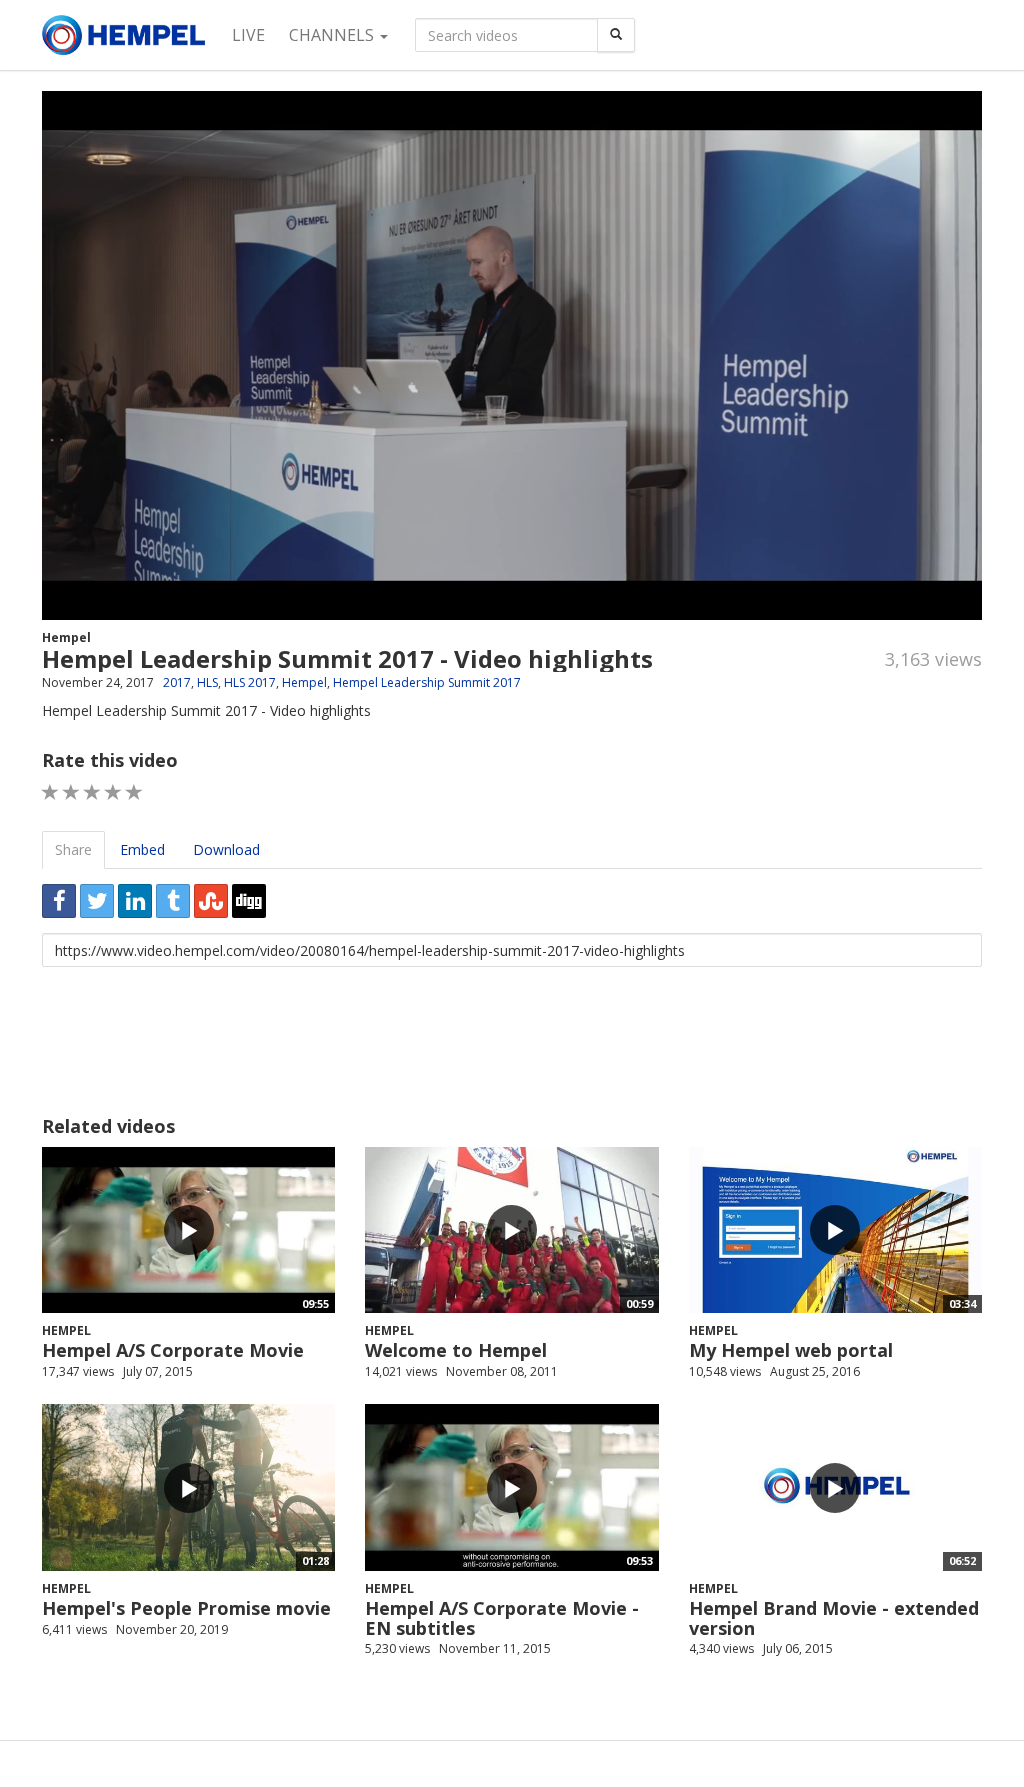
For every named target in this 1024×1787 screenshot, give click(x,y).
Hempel (66, 637)
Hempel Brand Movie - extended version (834, 1618)
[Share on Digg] (249, 901)
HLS (207, 682)
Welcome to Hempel (456, 1350)
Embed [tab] (142, 849)
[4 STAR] (113, 792)
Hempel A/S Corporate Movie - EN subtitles (502, 1618)
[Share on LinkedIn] (135, 901)
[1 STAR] (50, 792)
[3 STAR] (92, 792)
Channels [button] (333, 35)
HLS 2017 (250, 682)
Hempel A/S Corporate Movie (173, 1350)
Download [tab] (226, 849)
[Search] (616, 35)
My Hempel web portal (791, 1350)
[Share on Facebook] (59, 901)
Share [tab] (73, 849)
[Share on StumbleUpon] (211, 901)
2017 (177, 682)
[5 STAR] (134, 792)
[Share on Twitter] (97, 901)
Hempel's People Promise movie (186, 1608)
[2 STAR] (71, 792)
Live (248, 35)
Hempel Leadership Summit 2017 (427, 682)
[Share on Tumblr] (173, 901)
